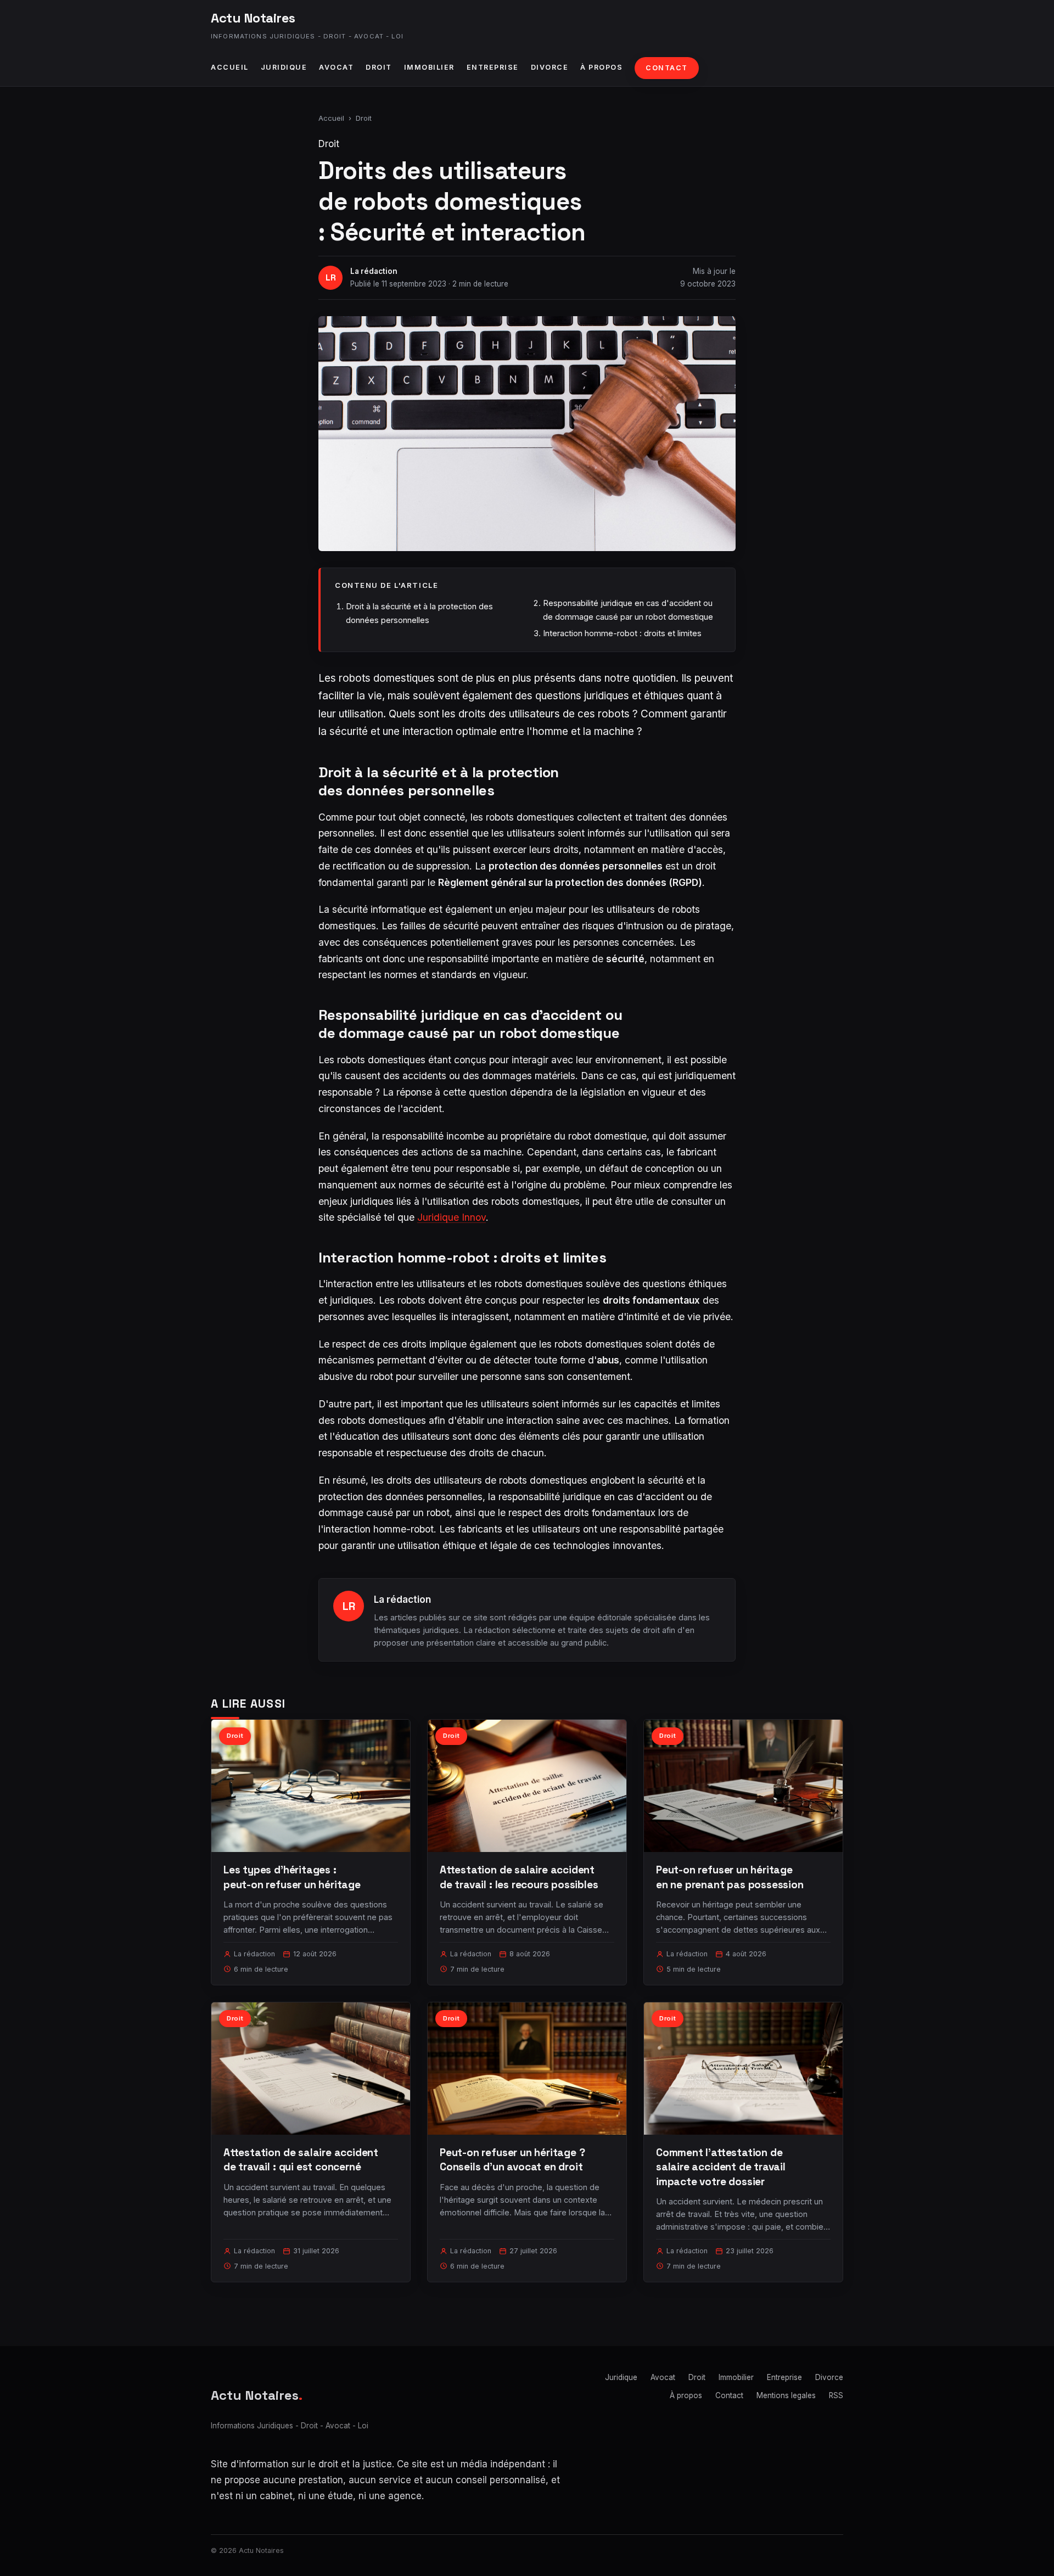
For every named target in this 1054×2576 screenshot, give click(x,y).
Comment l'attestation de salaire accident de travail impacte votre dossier (721, 2167)
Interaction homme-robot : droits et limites (622, 633)
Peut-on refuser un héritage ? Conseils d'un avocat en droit (512, 2160)
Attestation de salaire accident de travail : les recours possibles (519, 1877)
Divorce (550, 67)
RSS (836, 2395)
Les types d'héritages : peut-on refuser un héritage (292, 1877)
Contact (667, 68)
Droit (379, 67)
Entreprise (493, 67)
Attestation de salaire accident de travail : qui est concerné (301, 2160)
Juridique (284, 67)
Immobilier (429, 67)
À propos (601, 67)
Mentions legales (786, 2395)
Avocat (336, 67)
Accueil (230, 67)
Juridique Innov (452, 1217)
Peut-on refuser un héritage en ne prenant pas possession (730, 1877)
